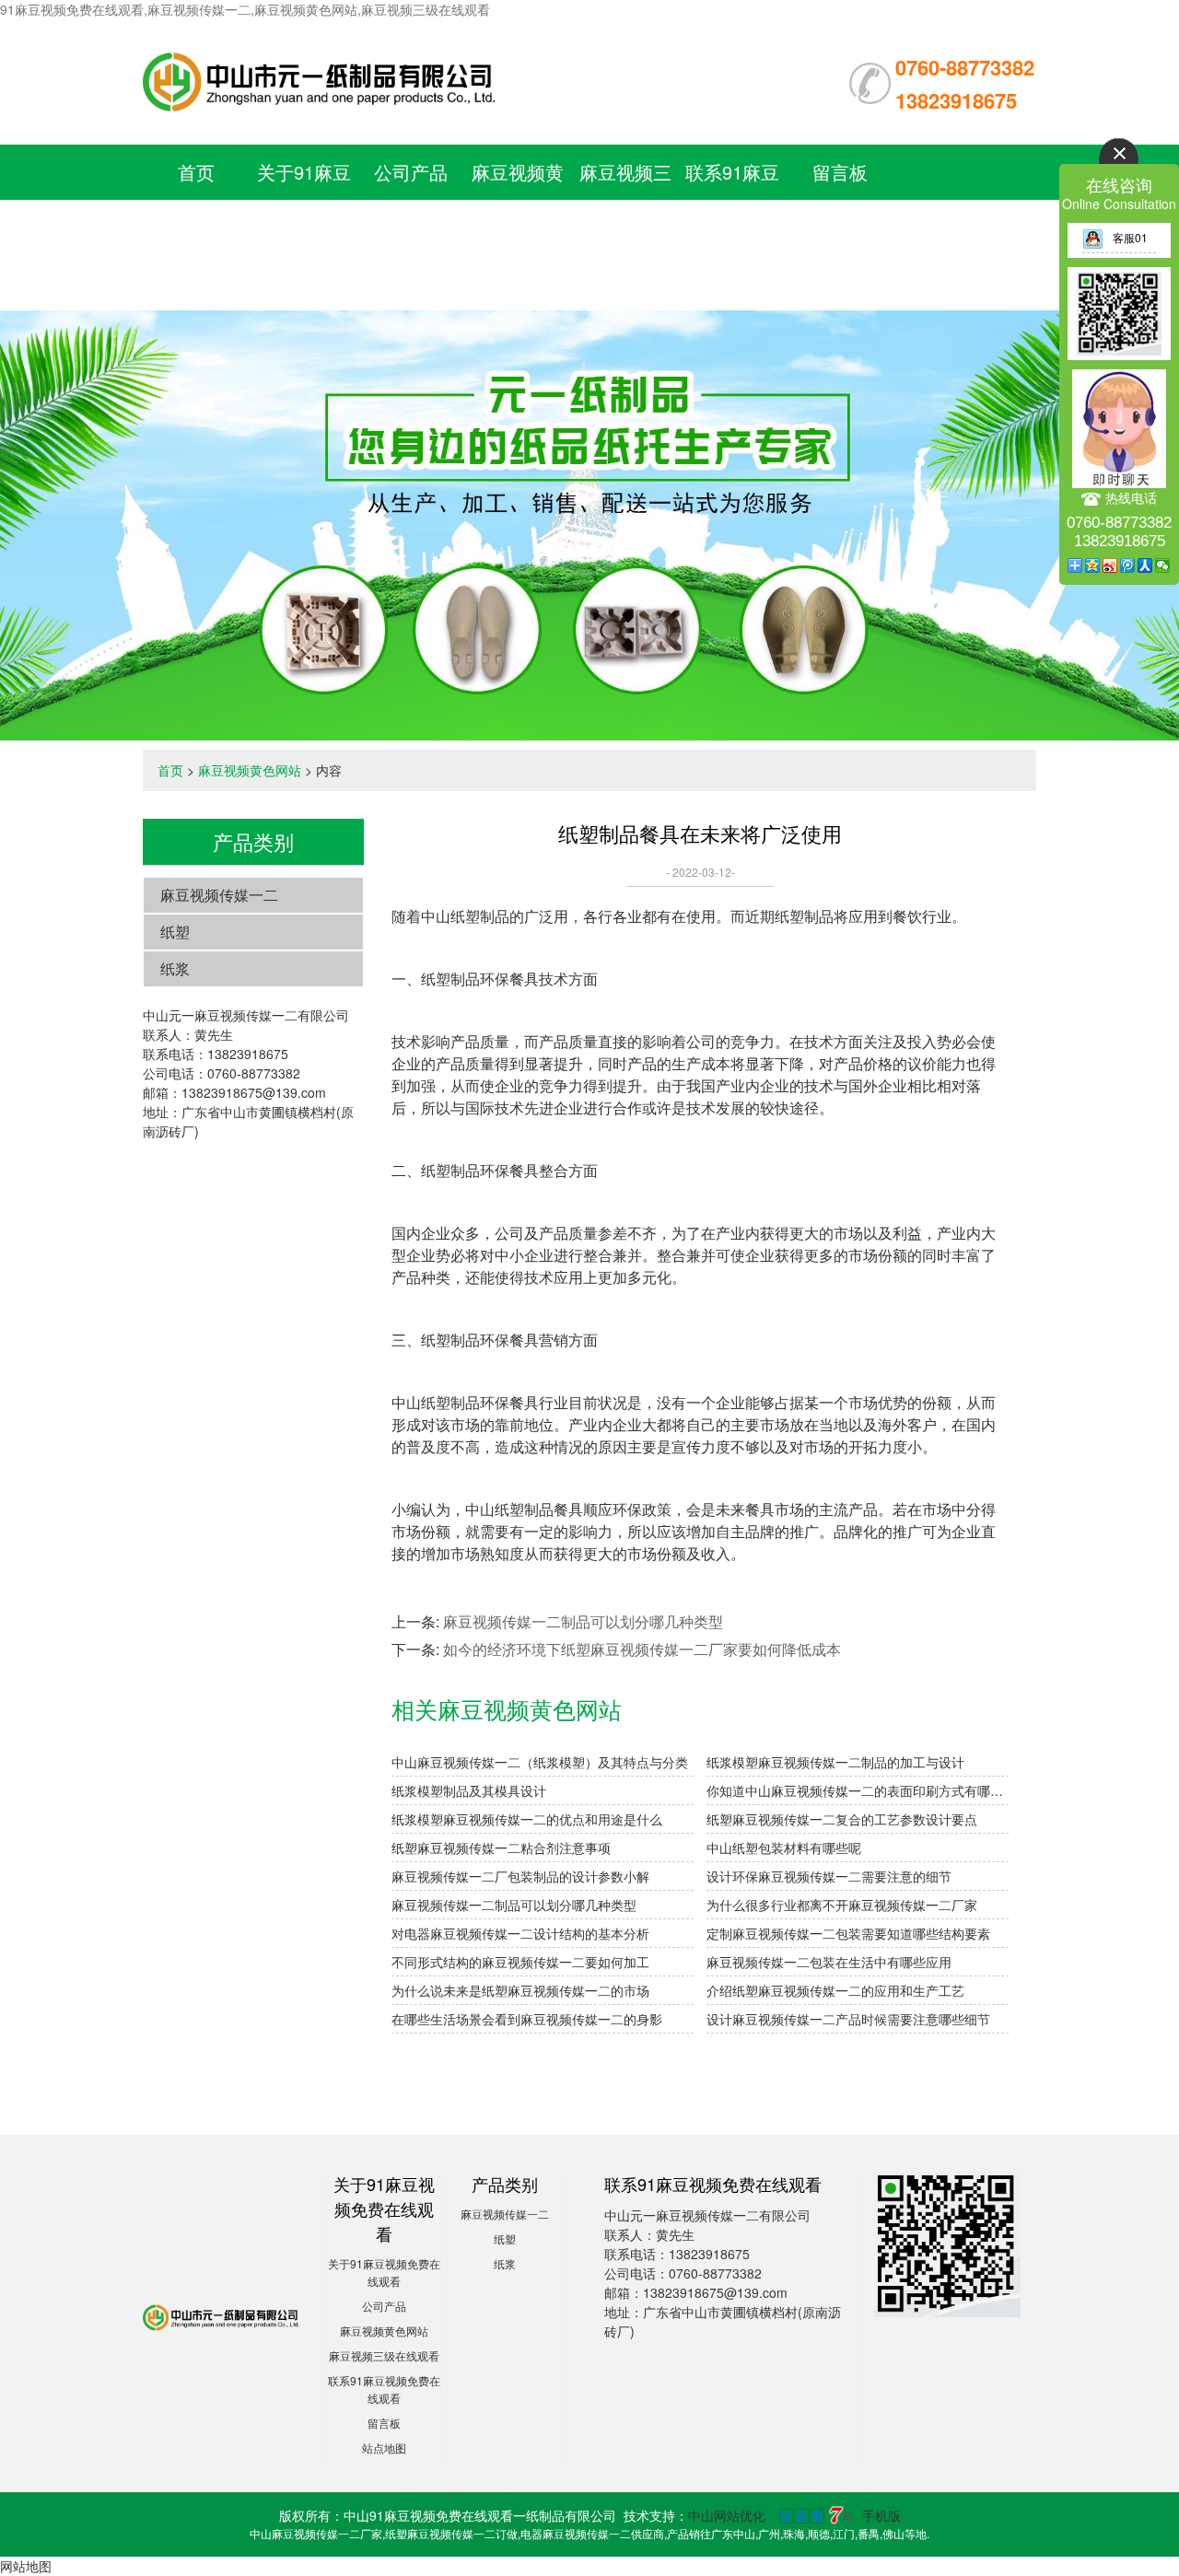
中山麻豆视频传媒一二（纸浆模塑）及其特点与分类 (540, 1762)
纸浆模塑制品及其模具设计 (469, 1790)
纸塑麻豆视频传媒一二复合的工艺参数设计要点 (842, 1819)
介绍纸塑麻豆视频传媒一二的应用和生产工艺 (835, 1990)
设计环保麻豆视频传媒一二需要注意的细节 (829, 1876)
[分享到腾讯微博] (1128, 565)
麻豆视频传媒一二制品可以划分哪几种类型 (583, 1621)
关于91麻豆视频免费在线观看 (304, 227)
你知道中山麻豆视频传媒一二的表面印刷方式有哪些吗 (858, 1790)
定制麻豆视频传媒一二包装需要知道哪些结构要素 (848, 1933)
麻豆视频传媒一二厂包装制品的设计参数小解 (520, 1876)
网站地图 (26, 2566)
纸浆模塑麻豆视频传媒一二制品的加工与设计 (835, 1762)
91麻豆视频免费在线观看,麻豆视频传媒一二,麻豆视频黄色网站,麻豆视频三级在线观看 (245, 9)
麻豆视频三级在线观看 (384, 2355)
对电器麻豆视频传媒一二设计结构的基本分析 (520, 1933)
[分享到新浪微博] (1110, 565)
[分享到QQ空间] (1093, 565)
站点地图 (384, 2448)
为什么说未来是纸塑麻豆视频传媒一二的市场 (520, 1990)
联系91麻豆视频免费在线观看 (732, 227)
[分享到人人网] (1145, 565)
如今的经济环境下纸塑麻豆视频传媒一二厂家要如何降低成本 (642, 1649)
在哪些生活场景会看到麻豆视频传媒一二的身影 (527, 2019)
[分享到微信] (1163, 565)
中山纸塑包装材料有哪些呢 (784, 1847)
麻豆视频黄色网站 (250, 770)
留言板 (840, 172)
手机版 (881, 2515)
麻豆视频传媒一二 (219, 895)
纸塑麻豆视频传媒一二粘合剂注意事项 (501, 1847)
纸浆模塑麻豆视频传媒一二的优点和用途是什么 (527, 1819)
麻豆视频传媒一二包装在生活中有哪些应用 (829, 1962)
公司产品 (411, 172)
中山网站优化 (727, 2515)
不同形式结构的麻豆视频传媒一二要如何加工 (520, 1962)
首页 (196, 172)
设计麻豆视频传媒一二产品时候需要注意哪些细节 (848, 2019)
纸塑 (175, 932)
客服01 (1130, 237)
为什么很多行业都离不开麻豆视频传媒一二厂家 (842, 1905)
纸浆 (175, 968)
